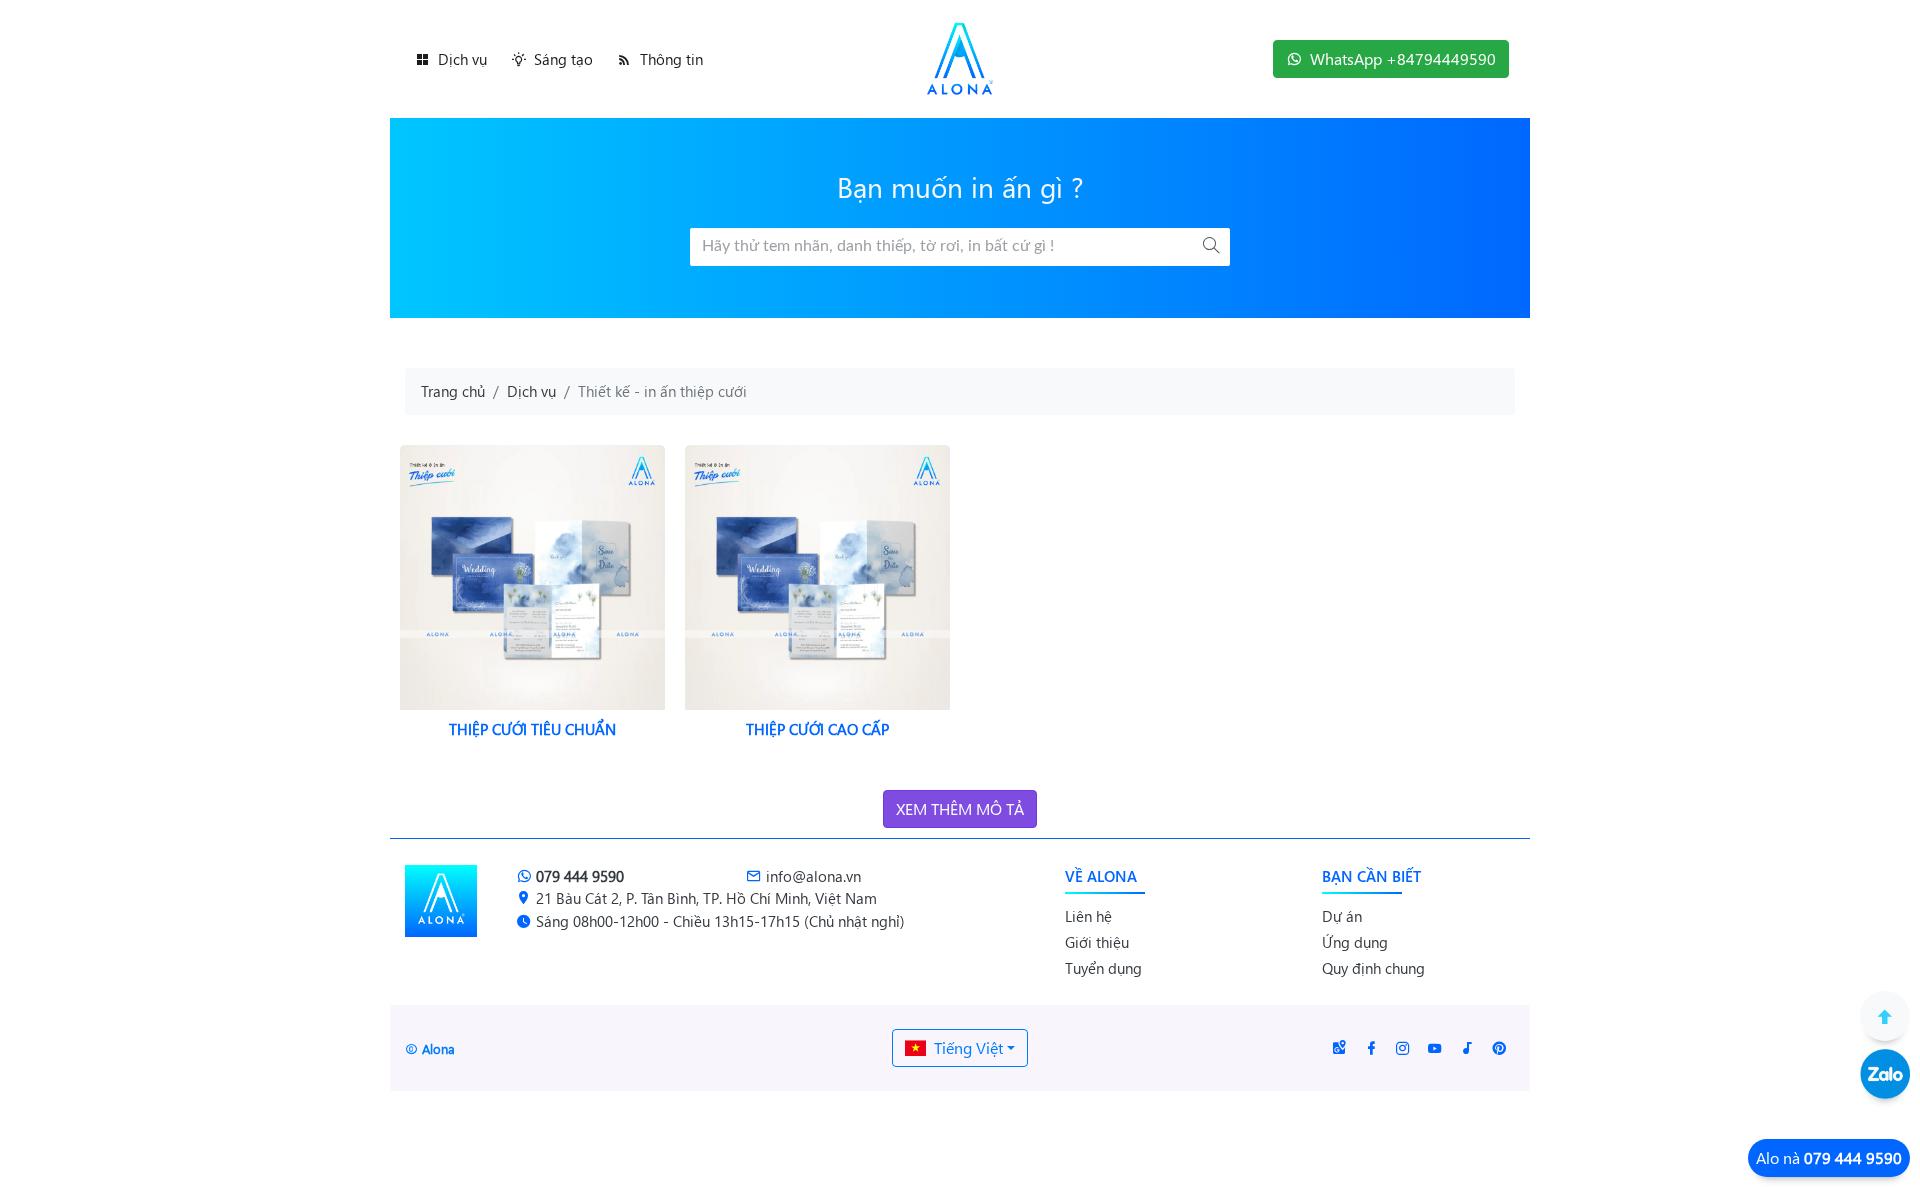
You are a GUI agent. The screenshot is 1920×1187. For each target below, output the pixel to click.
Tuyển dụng (1103, 968)
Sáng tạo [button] (563, 59)
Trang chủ (453, 391)
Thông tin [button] (671, 59)
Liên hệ (1088, 916)
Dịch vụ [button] (462, 59)
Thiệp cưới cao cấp (817, 729)
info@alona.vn (813, 876)
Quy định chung (1373, 968)
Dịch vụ (531, 391)
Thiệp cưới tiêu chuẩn (532, 729)
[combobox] (960, 1048)
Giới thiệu (1097, 942)
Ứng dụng (1355, 942)
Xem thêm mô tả (960, 808)
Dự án (1342, 916)
